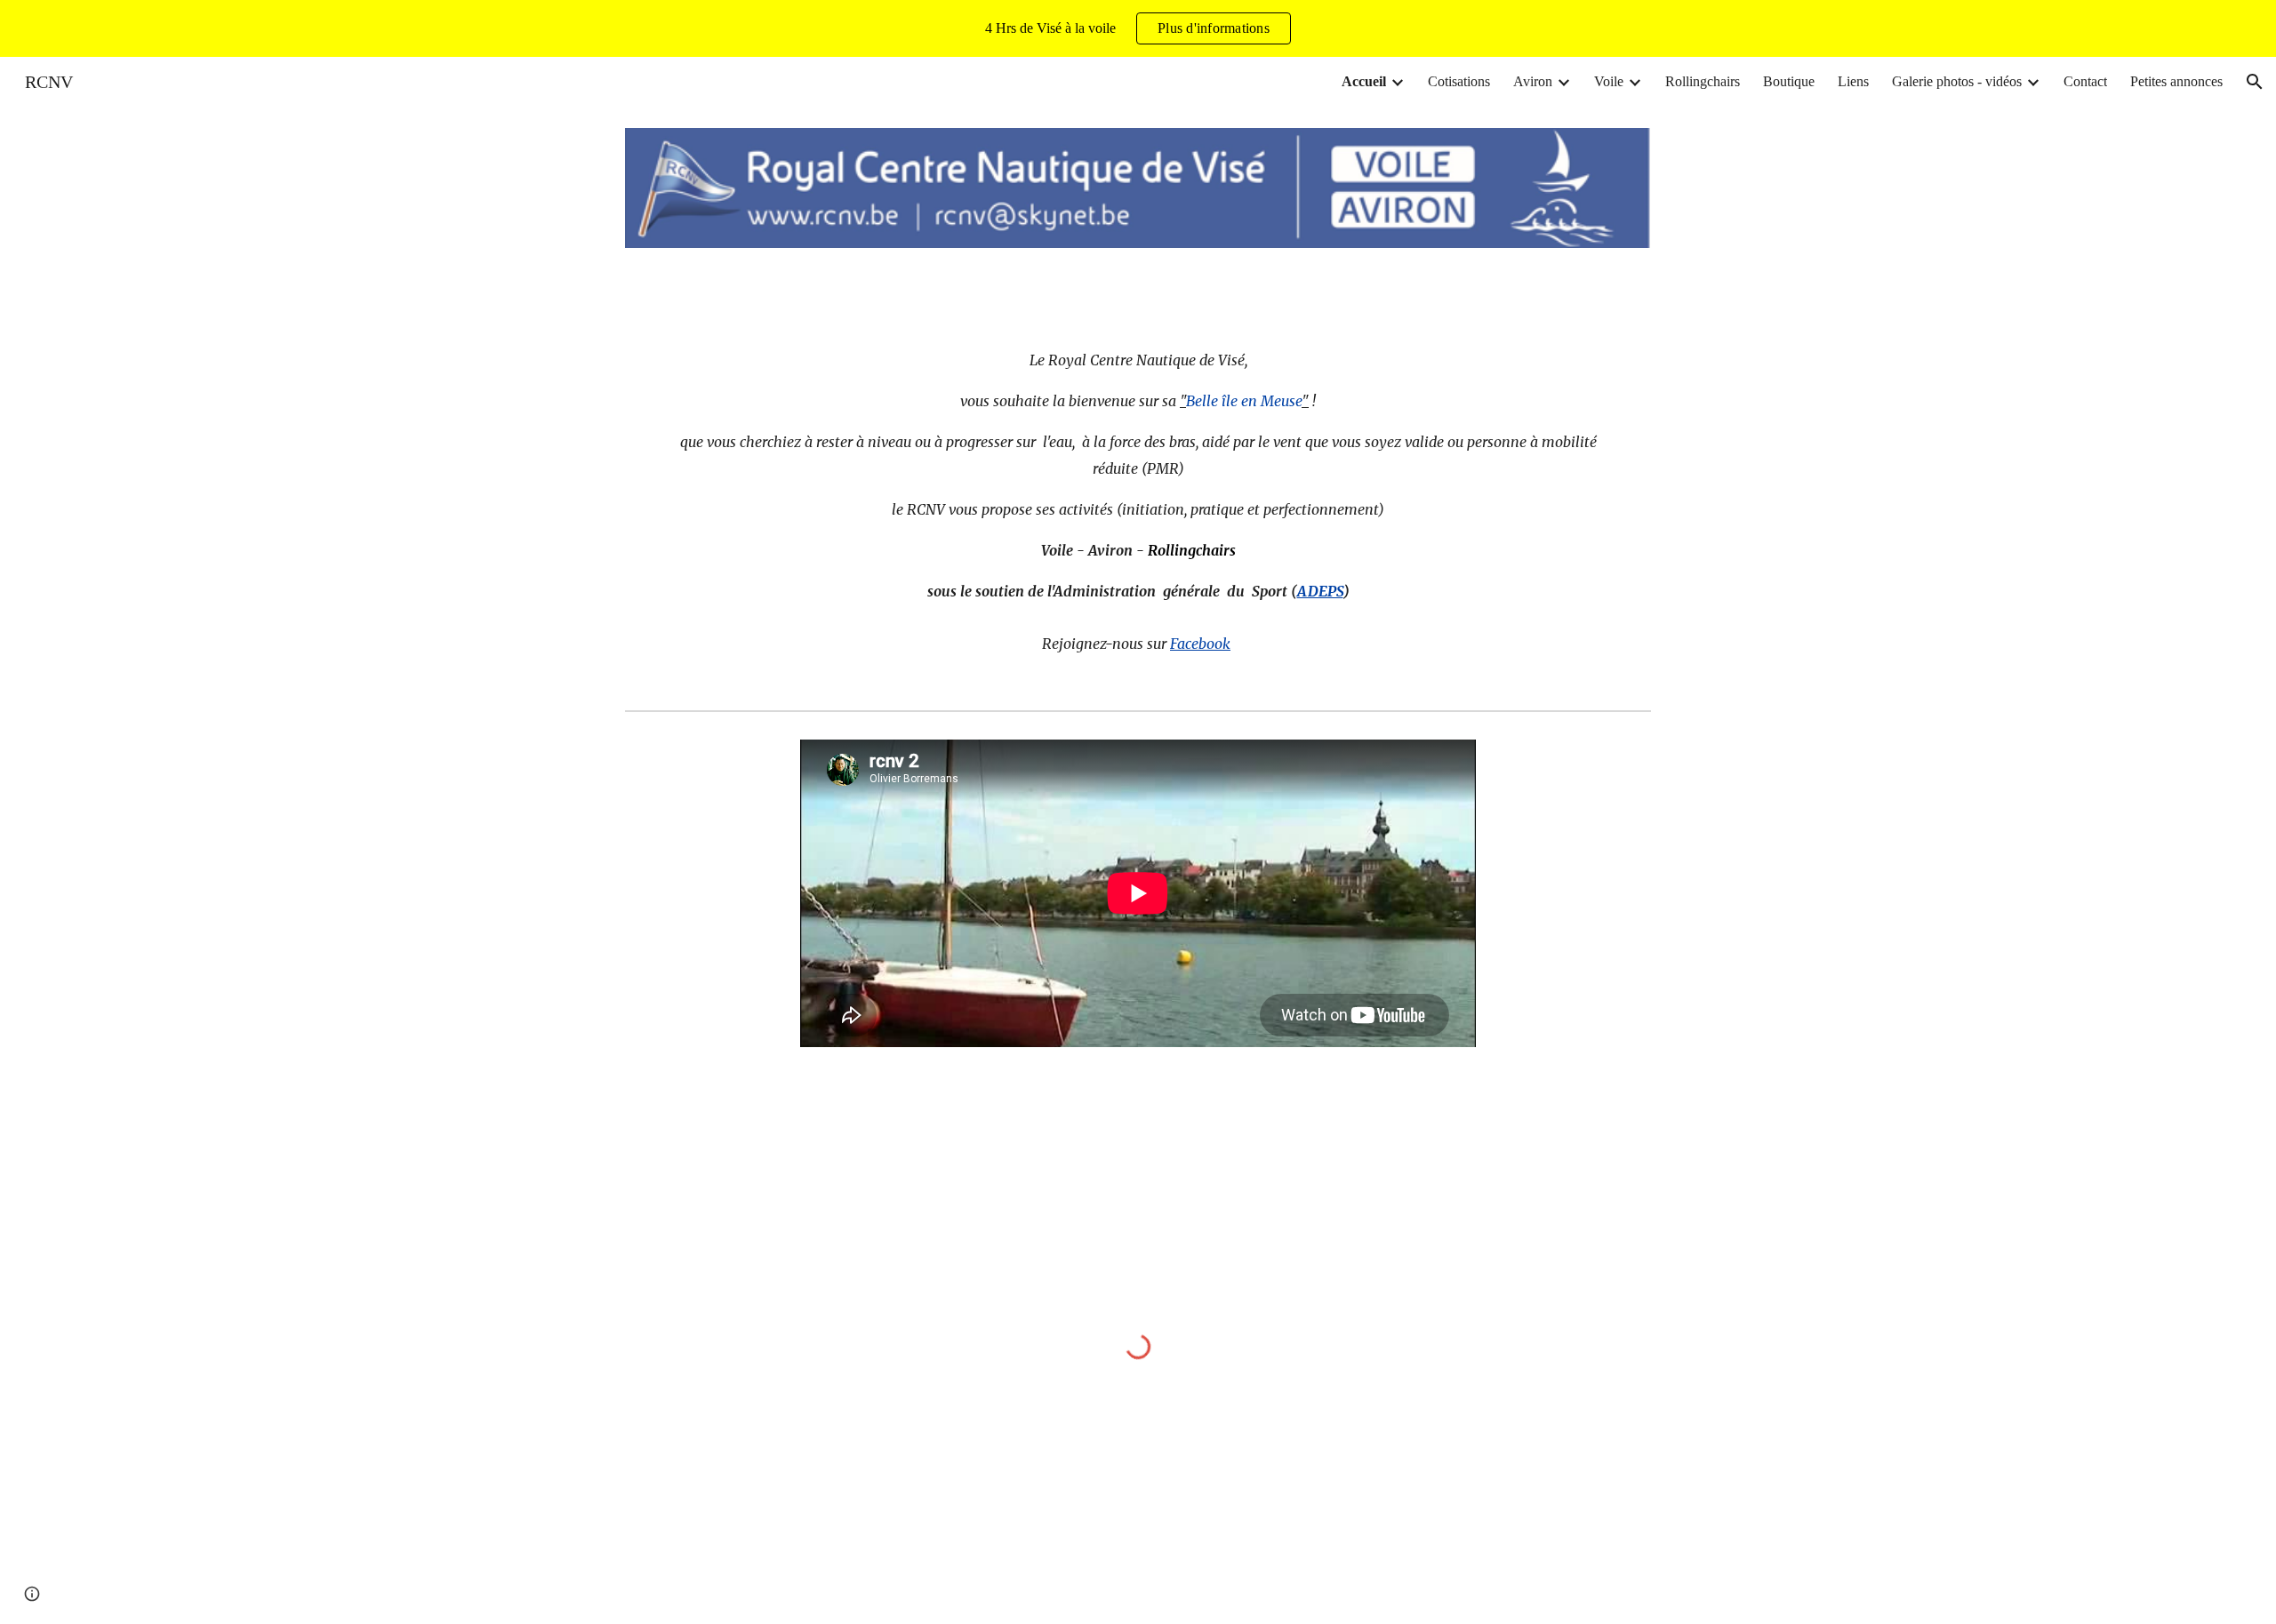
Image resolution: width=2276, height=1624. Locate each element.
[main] (1138, 511)
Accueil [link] (1364, 81)
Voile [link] (1609, 81)
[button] (2255, 82)
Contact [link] (2085, 81)
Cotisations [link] (1459, 81)
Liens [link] (1853, 81)
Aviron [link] (1533, 81)
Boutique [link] (1789, 81)
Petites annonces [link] (2176, 81)
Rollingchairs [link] (1703, 81)
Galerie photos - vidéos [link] (1957, 81)
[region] (1138, 28)
